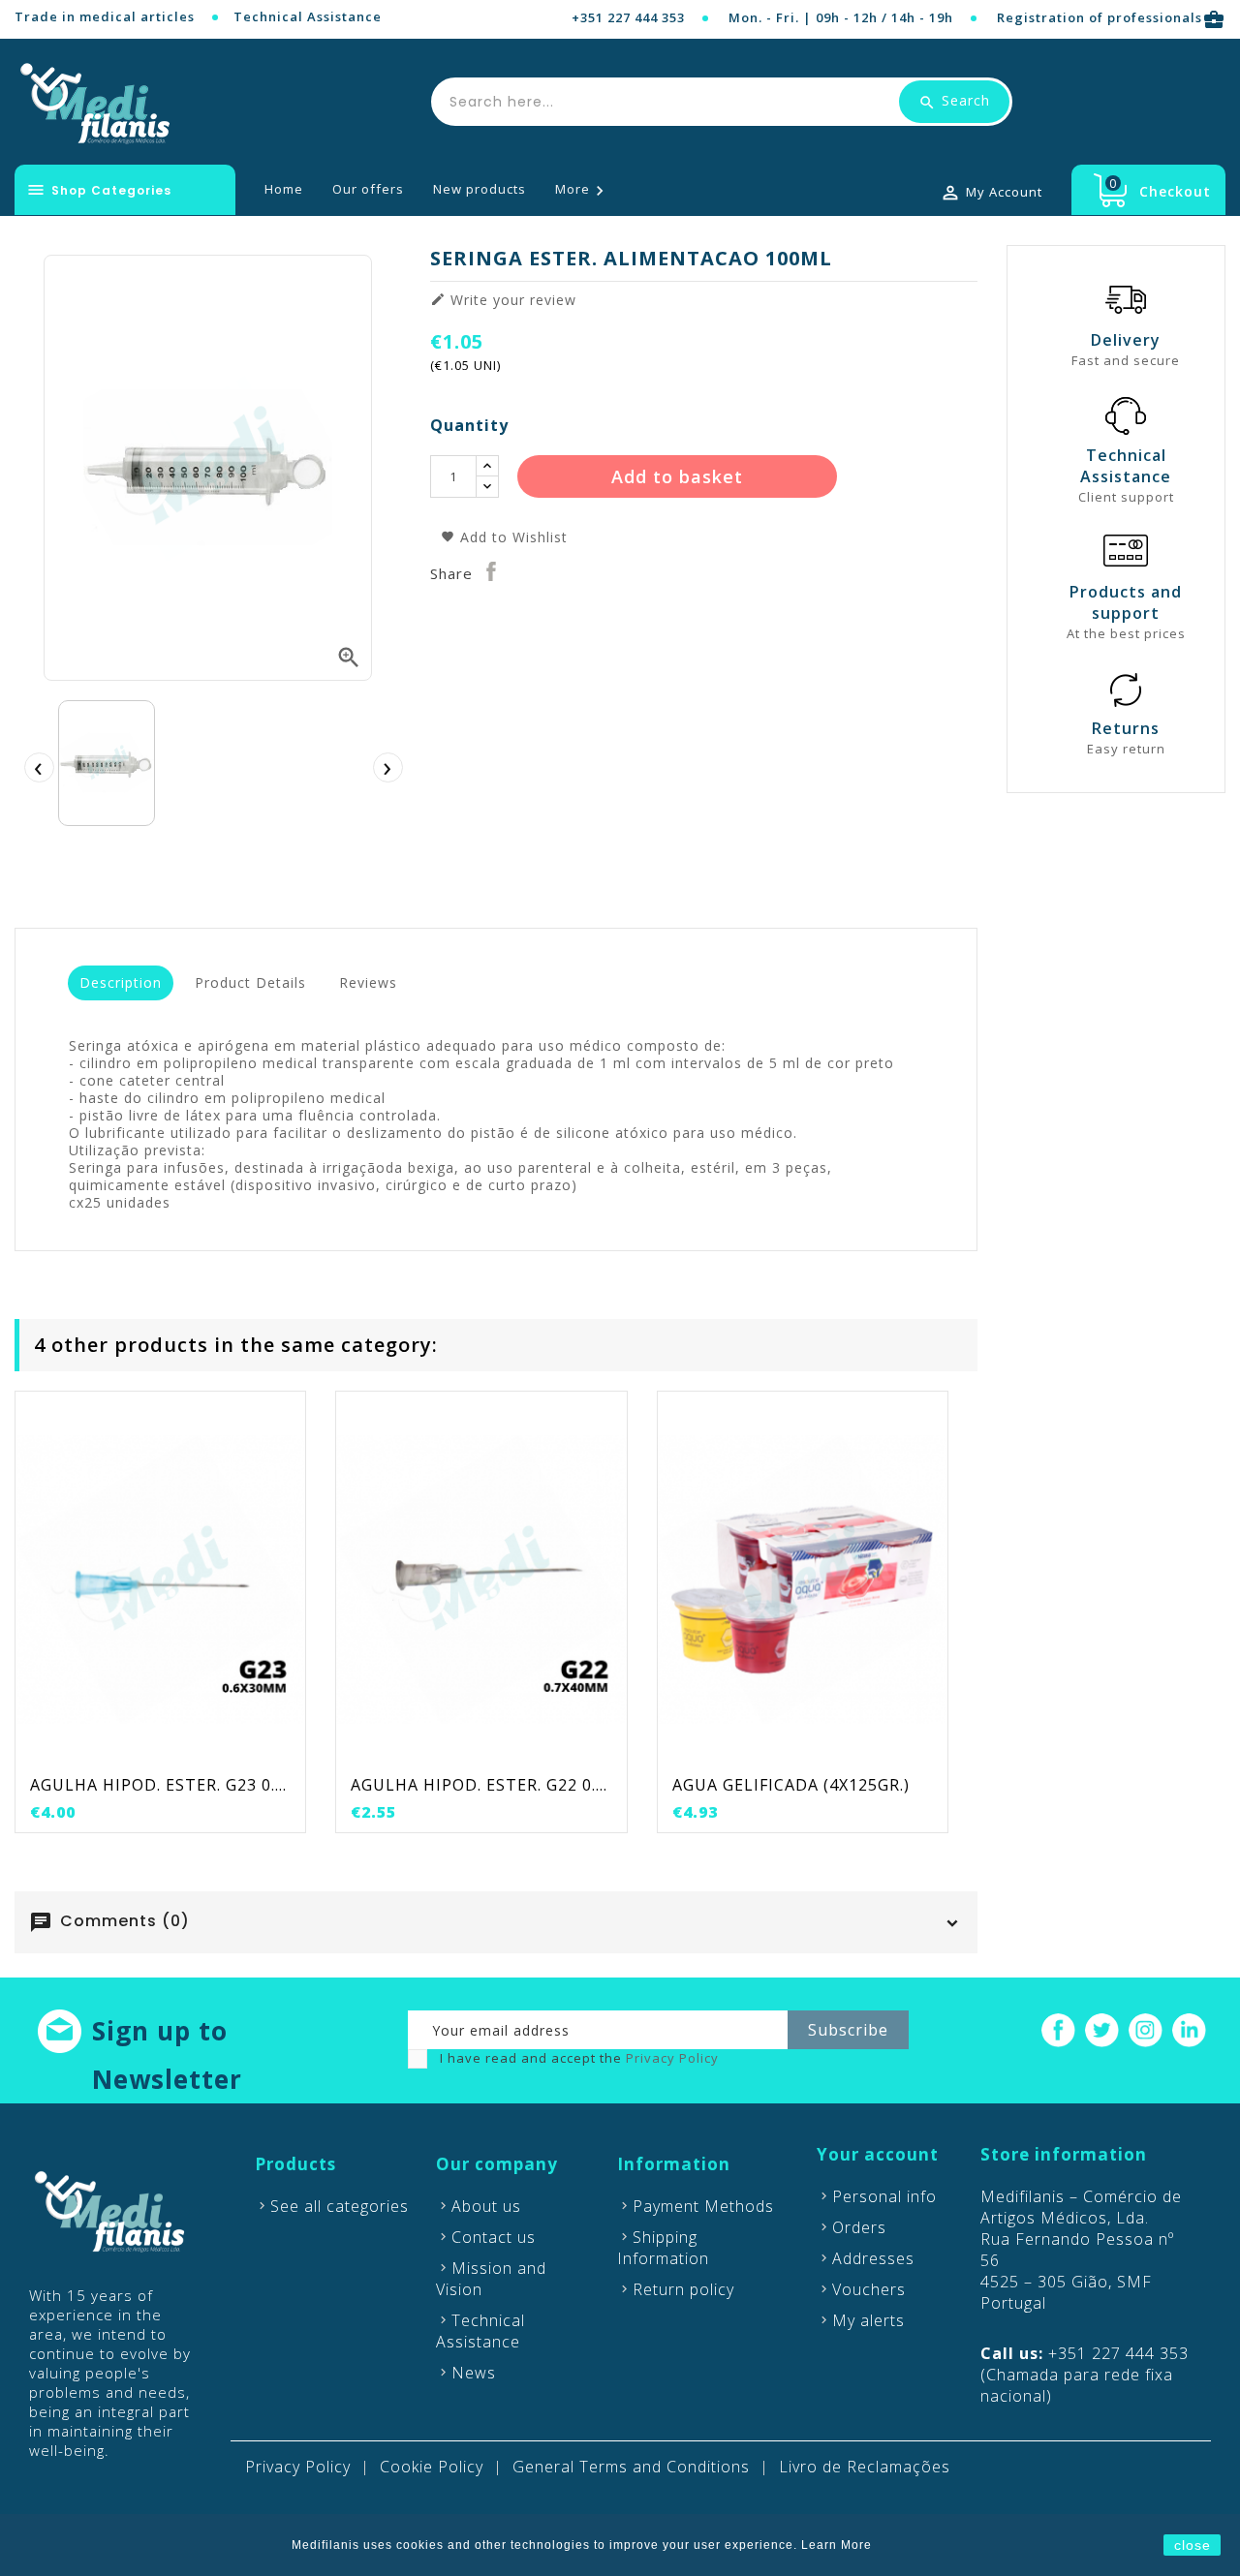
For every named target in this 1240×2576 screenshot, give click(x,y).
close (1193, 2545)
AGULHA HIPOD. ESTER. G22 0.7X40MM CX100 (481, 1785)
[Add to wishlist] (161, 1751)
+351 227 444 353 (628, 17)
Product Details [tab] (250, 982)
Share (492, 571)
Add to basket (677, 476)
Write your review (503, 300)
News (474, 2373)
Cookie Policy (432, 2467)
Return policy (683, 2289)
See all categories (340, 2206)
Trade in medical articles (105, 16)
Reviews (368, 982)
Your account (878, 2154)
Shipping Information (663, 2248)
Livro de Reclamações (865, 2467)
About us (486, 2206)
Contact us (494, 2237)
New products (480, 189)
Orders (859, 2227)
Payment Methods (703, 2206)
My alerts (868, 2320)
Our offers (368, 189)
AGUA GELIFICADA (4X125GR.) (791, 1785)
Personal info (884, 2196)
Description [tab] (121, 982)
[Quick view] (201, 1751)
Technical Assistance (308, 16)
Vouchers (869, 2289)
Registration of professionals (1111, 17)
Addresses (873, 2258)
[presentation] (39, 767)
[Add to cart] (121, 1751)
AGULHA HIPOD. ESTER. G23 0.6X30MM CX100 (160, 1785)
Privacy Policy (672, 2058)
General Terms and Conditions (631, 2467)
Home (284, 189)
